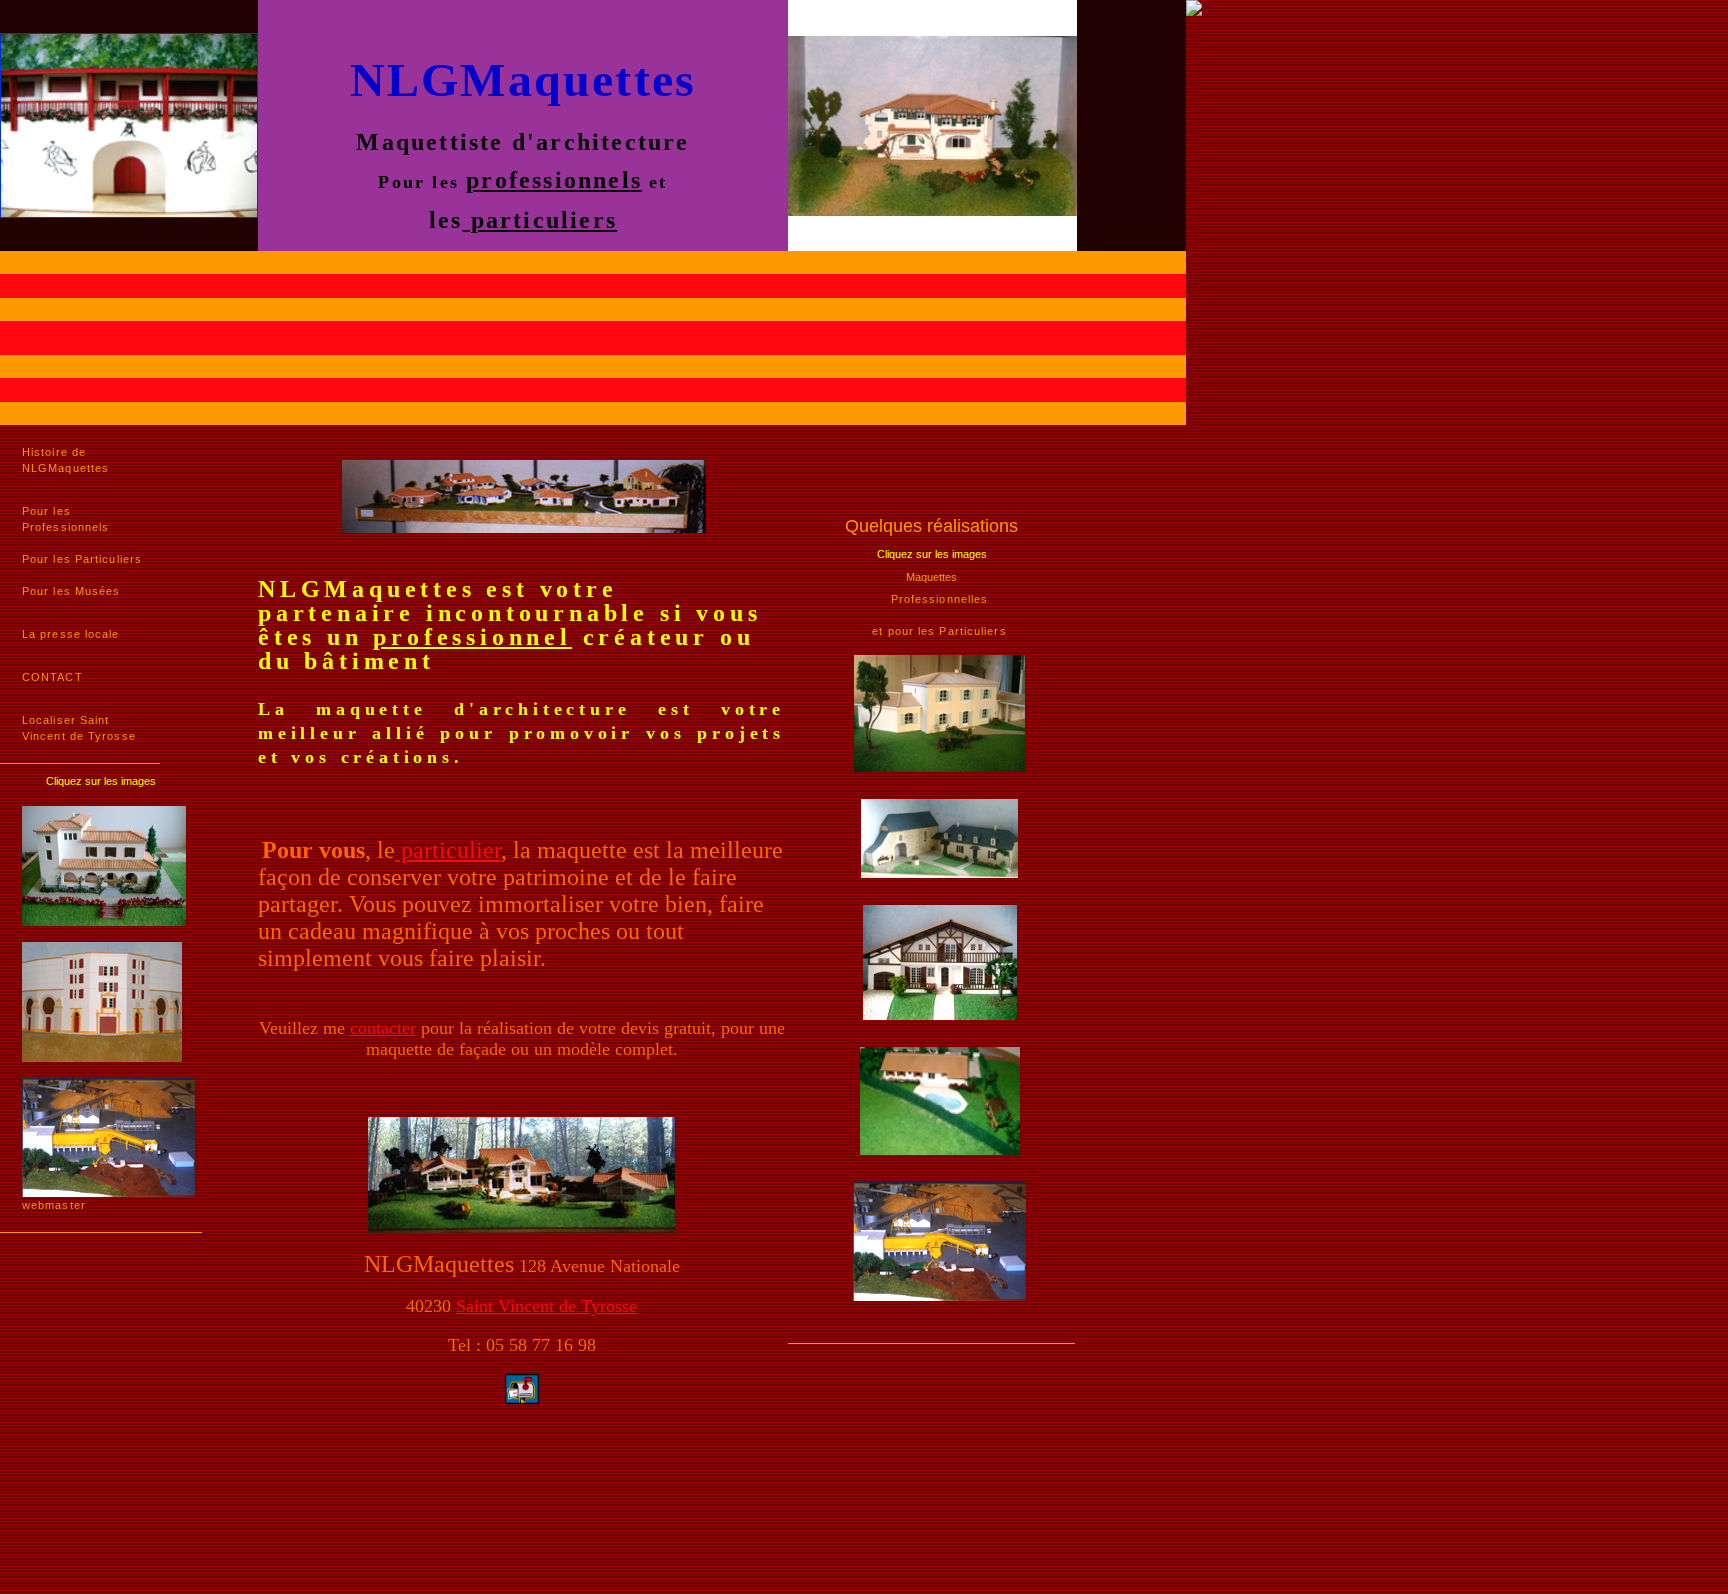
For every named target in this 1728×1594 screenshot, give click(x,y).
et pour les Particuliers (939, 631)
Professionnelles (940, 599)
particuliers (540, 220)
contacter (383, 1028)
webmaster (54, 1205)
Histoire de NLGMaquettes (65, 460)
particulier (448, 850)
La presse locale (71, 634)
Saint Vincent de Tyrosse (546, 1306)
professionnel (472, 637)
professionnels (554, 180)
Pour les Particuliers (82, 559)
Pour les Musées (71, 591)
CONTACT (52, 677)
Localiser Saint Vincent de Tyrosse (79, 728)
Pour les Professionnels (65, 519)
